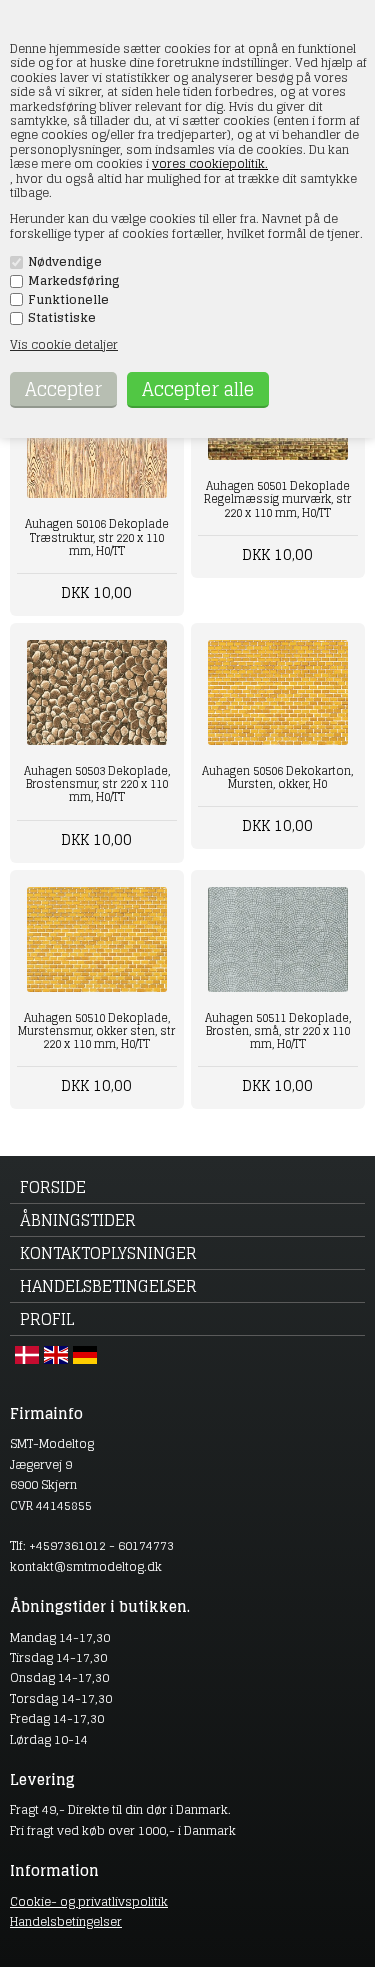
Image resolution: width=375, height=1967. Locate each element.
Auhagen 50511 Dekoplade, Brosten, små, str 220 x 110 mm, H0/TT (278, 1031)
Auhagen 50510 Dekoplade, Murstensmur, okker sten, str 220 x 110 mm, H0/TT (96, 1031)
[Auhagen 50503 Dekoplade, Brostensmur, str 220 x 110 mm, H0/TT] (97, 692)
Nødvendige (65, 262)
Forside (53, 1187)
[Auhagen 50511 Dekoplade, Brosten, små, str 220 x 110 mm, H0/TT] (278, 939)
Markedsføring (74, 281)
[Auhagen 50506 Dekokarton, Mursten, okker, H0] (278, 692)
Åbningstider (78, 1220)
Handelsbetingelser (108, 1286)
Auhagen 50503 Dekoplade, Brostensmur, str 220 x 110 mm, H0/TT (97, 784)
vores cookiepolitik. (210, 163)
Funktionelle (68, 300)
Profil (47, 1319)
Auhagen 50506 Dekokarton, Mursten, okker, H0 (277, 777)
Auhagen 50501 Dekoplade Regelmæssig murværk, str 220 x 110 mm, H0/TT (277, 499)
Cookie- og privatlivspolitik (89, 1901)
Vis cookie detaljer (64, 344)
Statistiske (62, 318)
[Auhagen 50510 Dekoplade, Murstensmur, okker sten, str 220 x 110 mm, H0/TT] (97, 939)
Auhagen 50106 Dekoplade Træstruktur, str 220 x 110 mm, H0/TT (97, 537)
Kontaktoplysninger (108, 1253)
